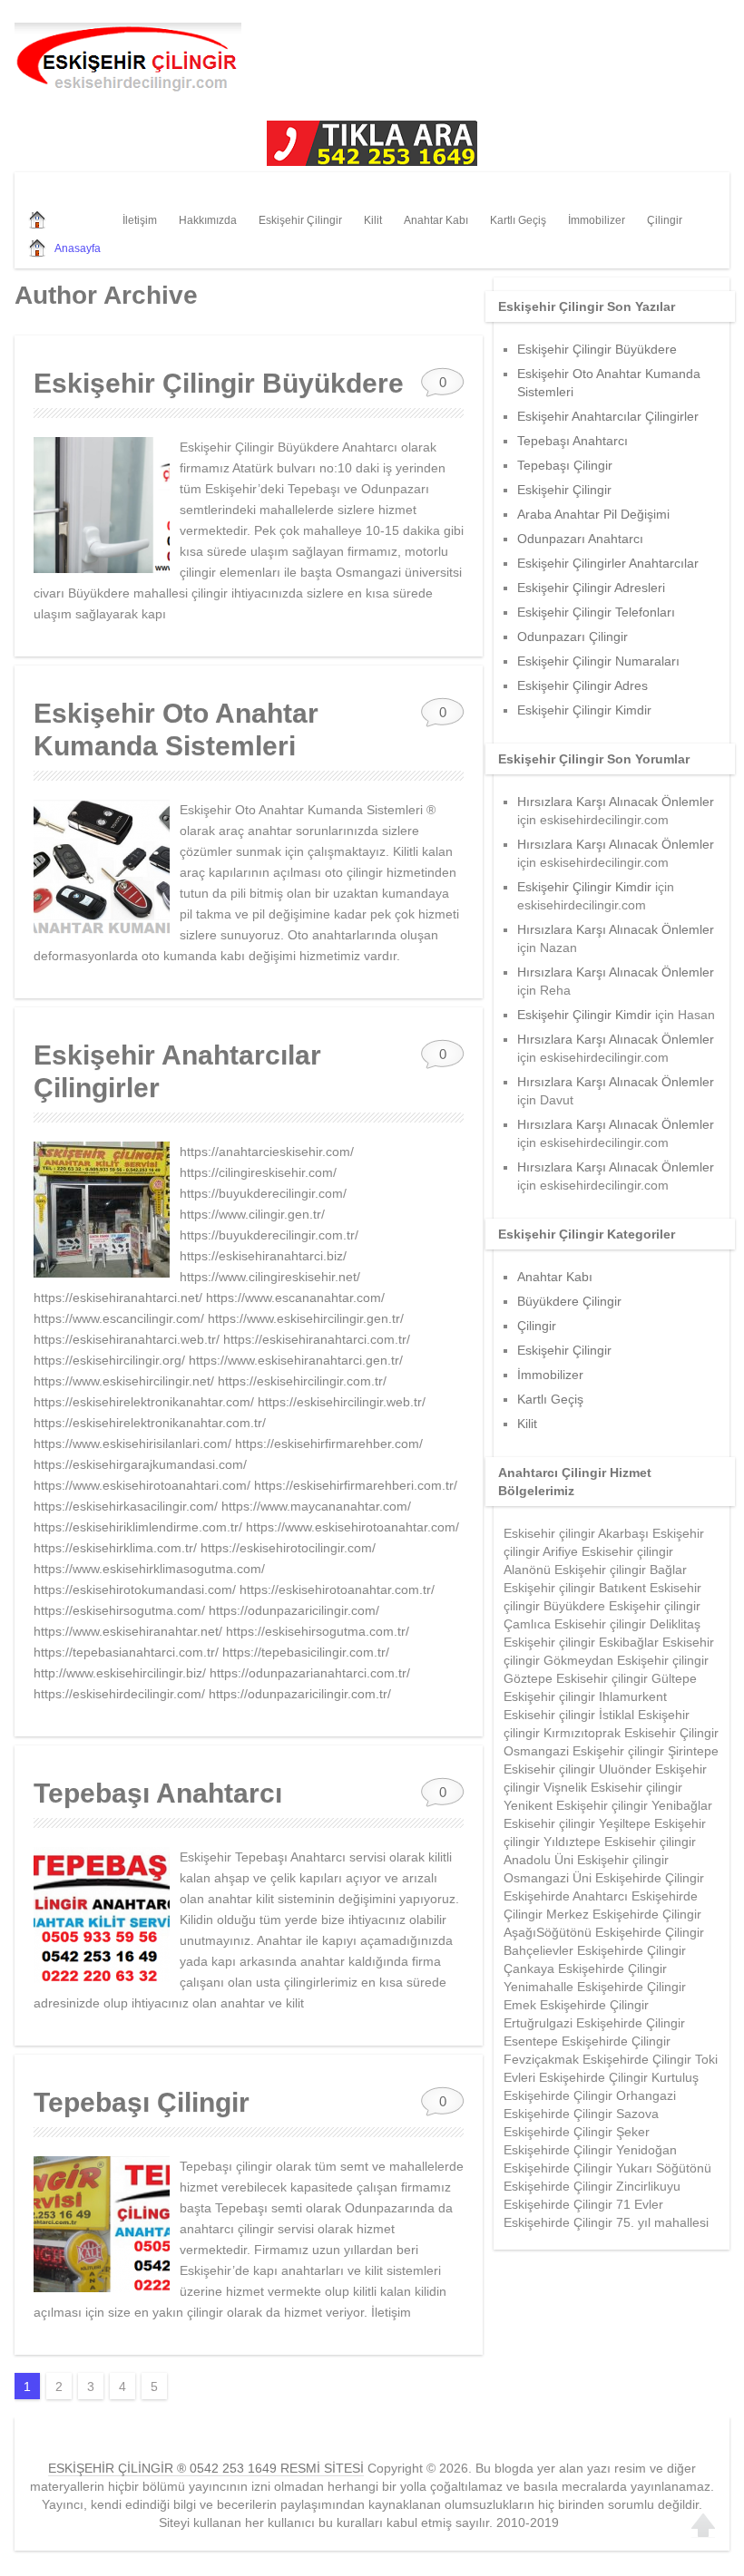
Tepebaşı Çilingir (142, 2102)
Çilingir (665, 220)
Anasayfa (78, 248)
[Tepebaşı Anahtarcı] (102, 1915)
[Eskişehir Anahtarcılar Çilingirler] (102, 1210)
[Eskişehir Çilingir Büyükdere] (102, 505)
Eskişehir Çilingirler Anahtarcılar (608, 563)
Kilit (373, 220)
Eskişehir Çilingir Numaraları (598, 661)
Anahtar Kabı (436, 220)
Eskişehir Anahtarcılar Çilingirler (608, 416)
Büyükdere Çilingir (569, 1301)
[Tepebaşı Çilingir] (102, 2224)
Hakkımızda (208, 220)
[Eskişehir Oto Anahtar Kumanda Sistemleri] (102, 868)
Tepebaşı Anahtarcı (158, 1793)
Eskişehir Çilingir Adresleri (591, 588)
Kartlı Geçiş (518, 220)
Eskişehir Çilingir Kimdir (584, 710)
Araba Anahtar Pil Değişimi (593, 514)
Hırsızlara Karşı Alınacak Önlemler (616, 802)
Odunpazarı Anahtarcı (580, 539)
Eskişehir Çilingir (300, 220)
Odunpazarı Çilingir (573, 637)
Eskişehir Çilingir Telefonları (596, 612)
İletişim (140, 220)
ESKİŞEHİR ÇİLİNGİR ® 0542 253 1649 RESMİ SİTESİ (206, 2468)
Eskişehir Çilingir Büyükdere (219, 383)
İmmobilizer (597, 220)
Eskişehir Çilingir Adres (582, 685)
